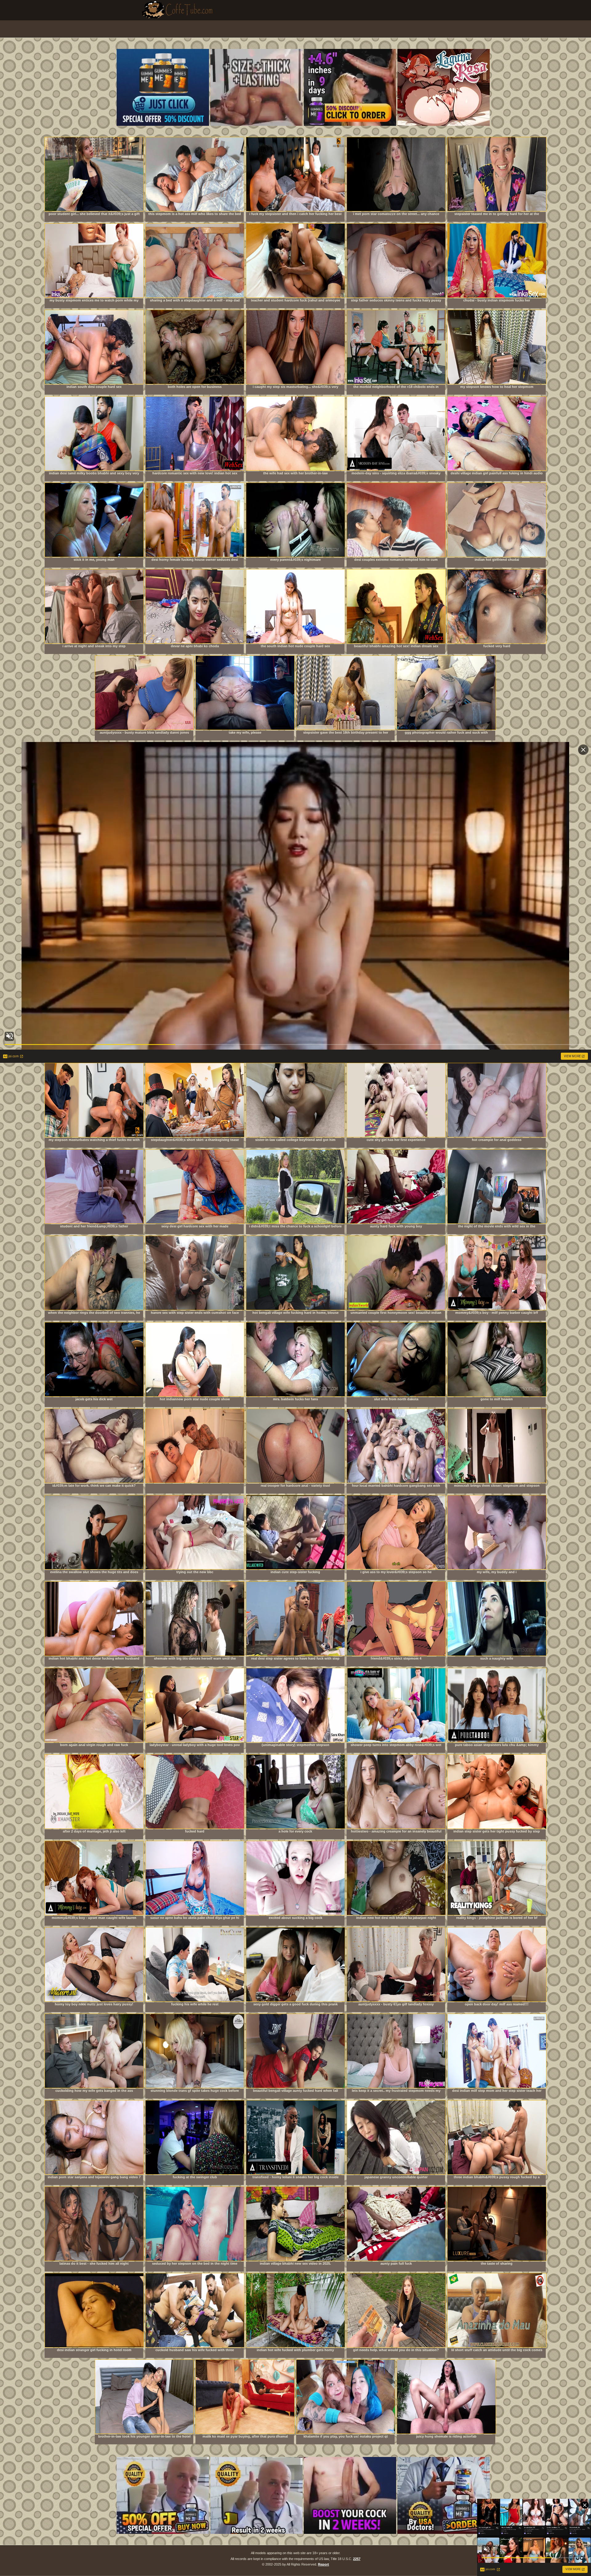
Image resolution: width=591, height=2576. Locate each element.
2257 (357, 2559)
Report (324, 2564)
